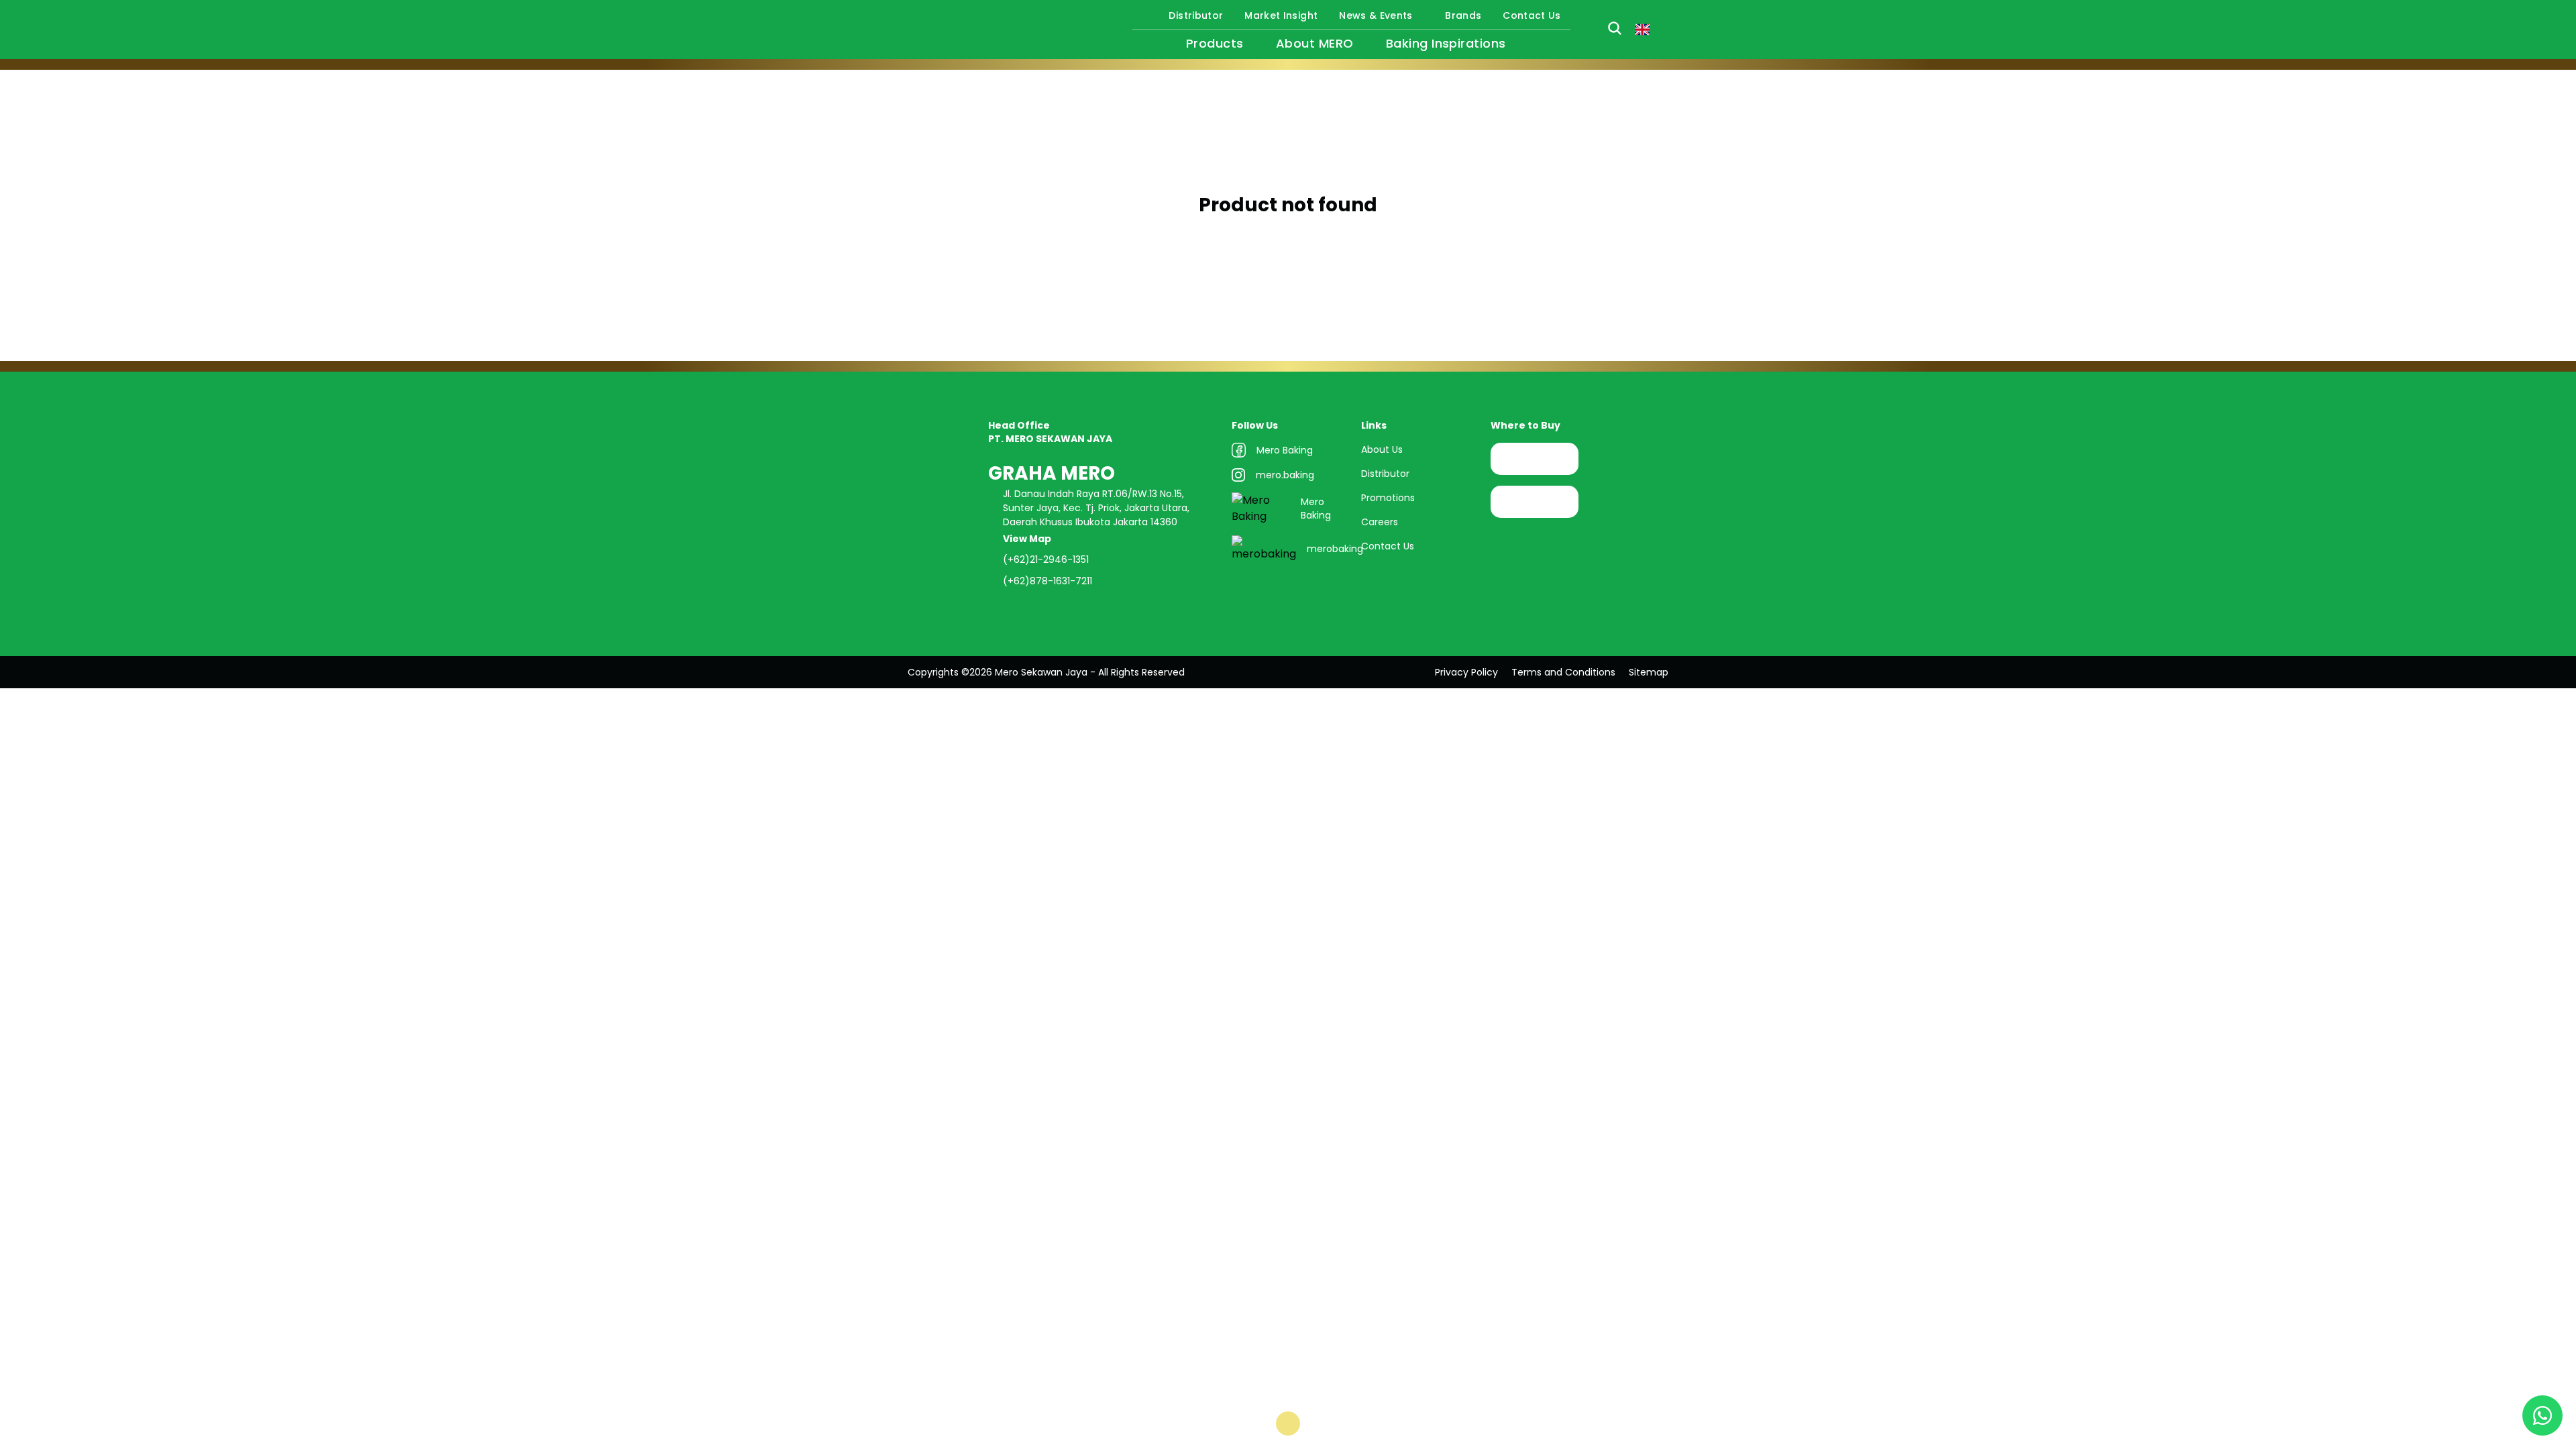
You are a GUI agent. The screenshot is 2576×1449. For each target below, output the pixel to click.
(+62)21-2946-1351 (1046, 559)
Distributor (1196, 15)
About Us (1382, 449)
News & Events (1376, 15)
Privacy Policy (1466, 672)
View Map (1028, 539)
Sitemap (1649, 672)
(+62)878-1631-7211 (1048, 581)
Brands (1463, 15)
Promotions (1388, 498)
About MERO (1315, 43)
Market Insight (1281, 15)
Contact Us (1532, 15)
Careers (1380, 522)
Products (1215, 43)
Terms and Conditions (1563, 672)
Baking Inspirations (1446, 43)
